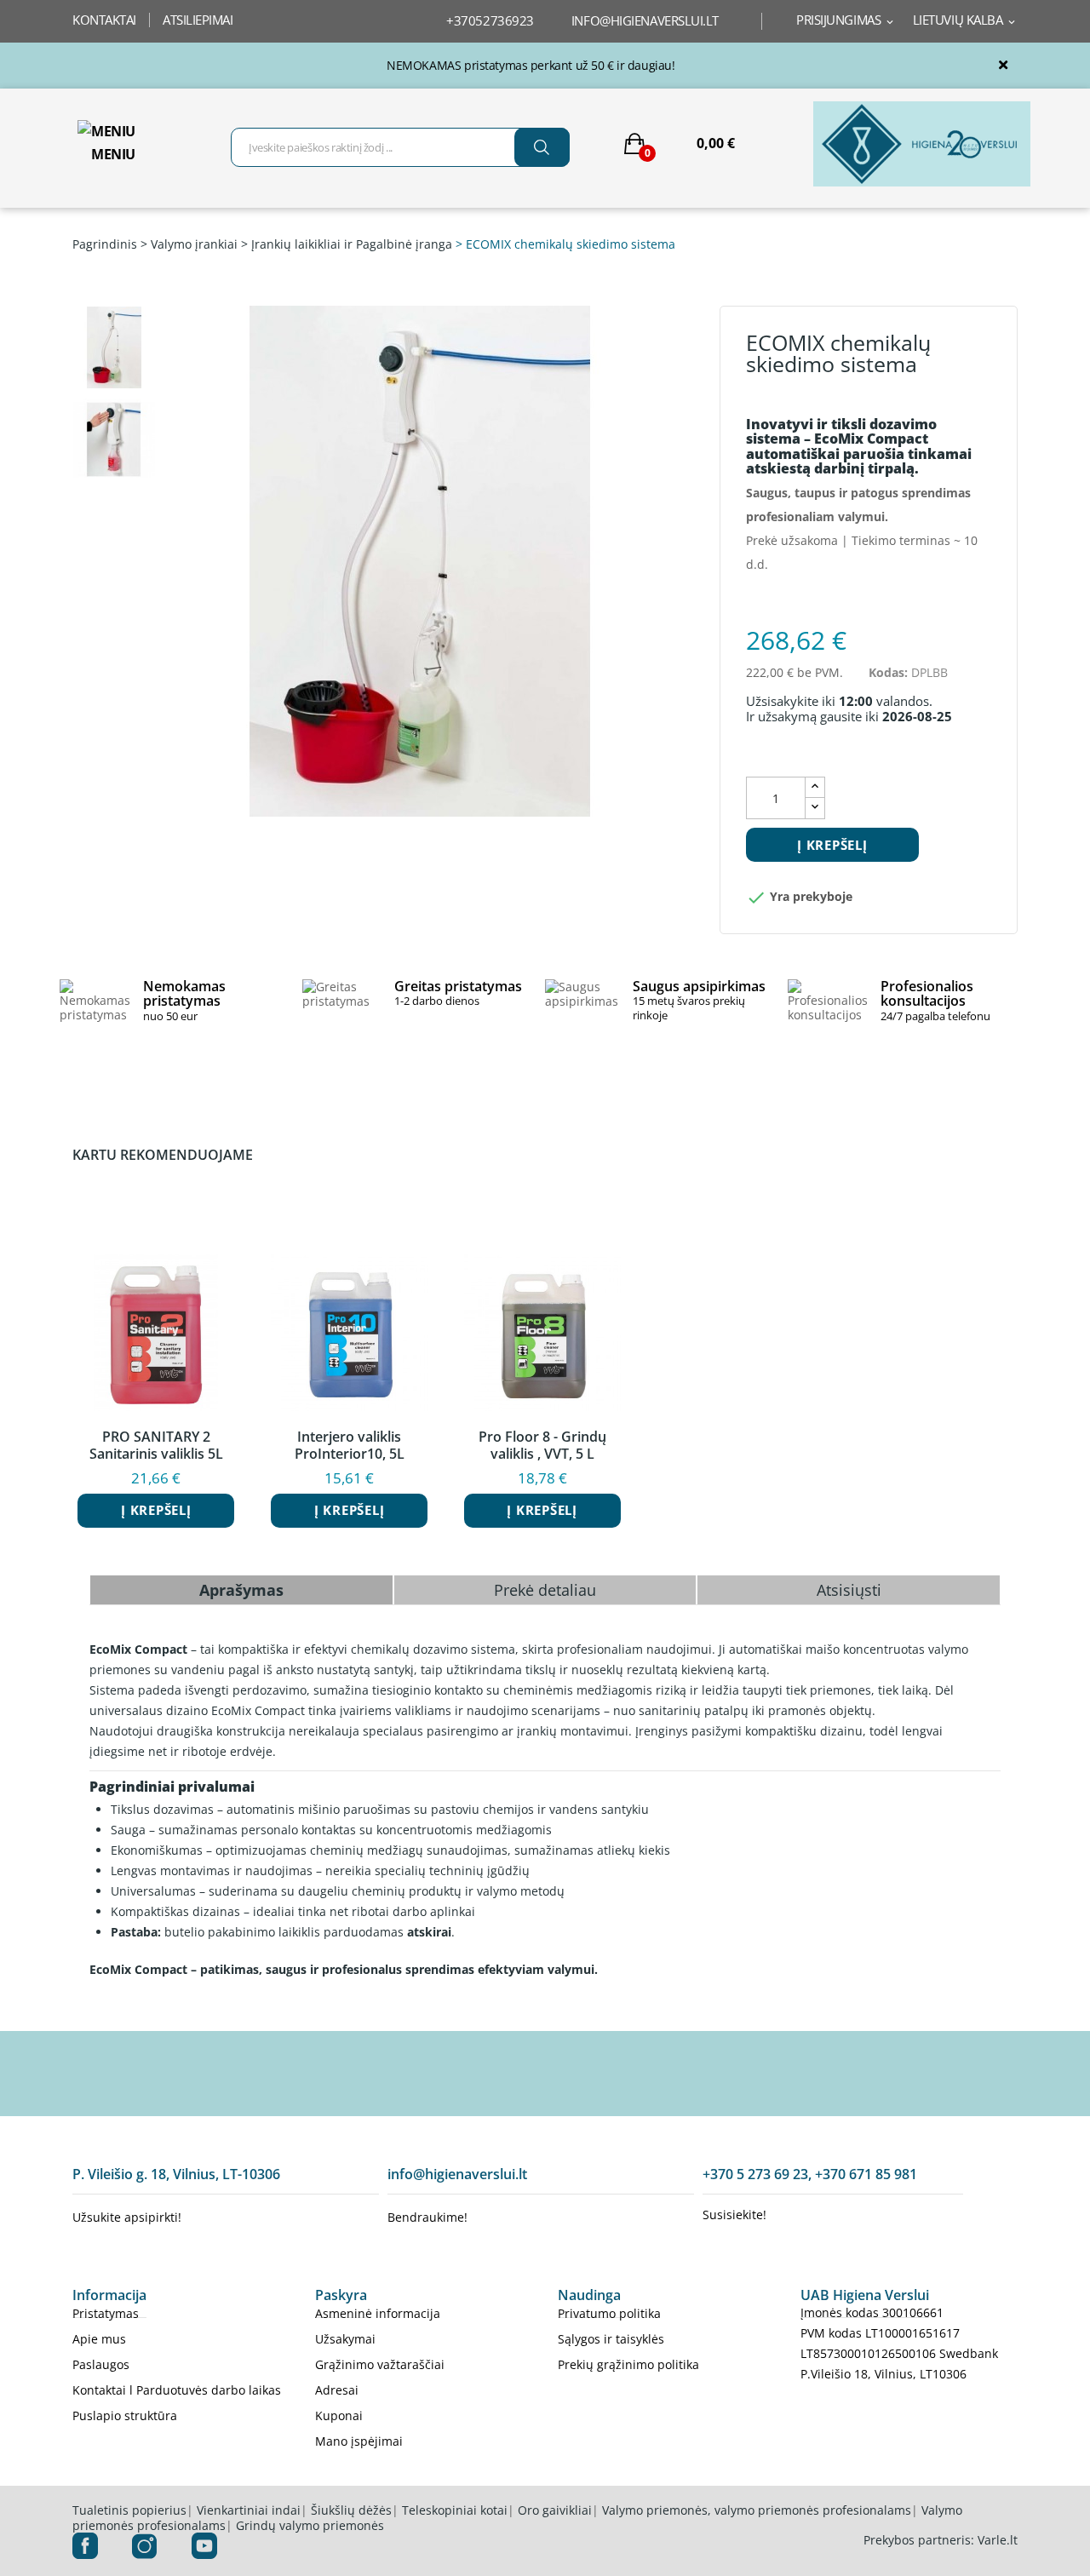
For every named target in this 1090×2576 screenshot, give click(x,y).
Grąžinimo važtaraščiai (380, 2364)
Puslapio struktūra (125, 2415)
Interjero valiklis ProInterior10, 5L (350, 1445)
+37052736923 (490, 20)
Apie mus (99, 2339)
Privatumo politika (609, 2313)
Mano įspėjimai (359, 2441)
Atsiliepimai (198, 20)
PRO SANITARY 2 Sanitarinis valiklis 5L (156, 1445)
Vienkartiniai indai (249, 2510)
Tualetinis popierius (129, 2510)
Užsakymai (345, 2339)
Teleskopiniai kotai (455, 2510)
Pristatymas (106, 2313)
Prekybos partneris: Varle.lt (941, 2540)
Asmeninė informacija (378, 2313)
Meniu (113, 154)
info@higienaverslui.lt (645, 20)
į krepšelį (832, 845)
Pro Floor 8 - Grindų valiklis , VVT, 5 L (542, 1445)
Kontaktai (104, 20)
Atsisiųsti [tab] (849, 1590)
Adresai (337, 2390)
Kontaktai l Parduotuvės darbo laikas (177, 2390)
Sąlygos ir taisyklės (611, 2339)
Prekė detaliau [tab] (545, 1590)
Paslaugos (101, 2364)
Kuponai (339, 2415)
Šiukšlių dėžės (351, 2510)
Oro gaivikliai (555, 2510)
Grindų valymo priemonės (310, 2525)
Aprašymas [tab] (241, 1590)
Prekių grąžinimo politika (628, 2364)
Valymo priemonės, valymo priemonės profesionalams (757, 2510)
